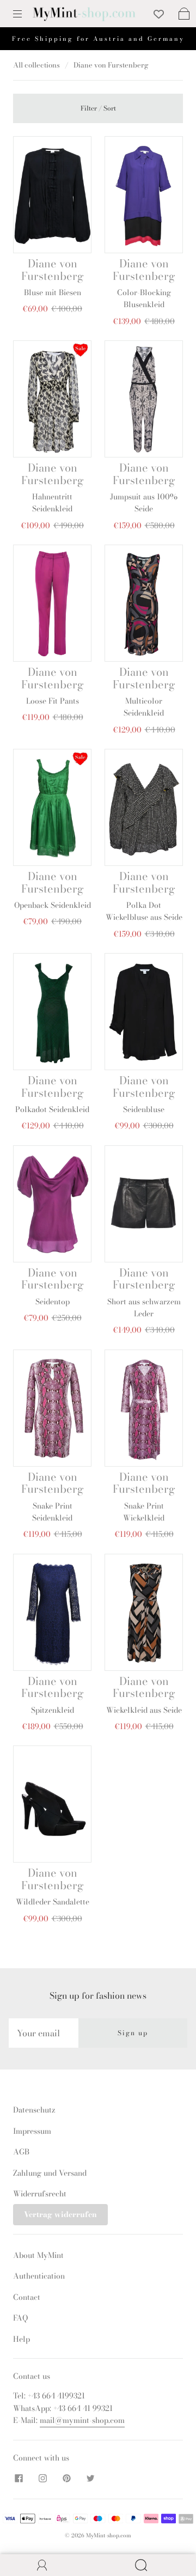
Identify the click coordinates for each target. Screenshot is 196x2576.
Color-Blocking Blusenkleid (144, 298)
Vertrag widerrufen (60, 2214)
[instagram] (42, 2478)
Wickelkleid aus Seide (144, 1710)
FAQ (20, 2318)
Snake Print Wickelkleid (144, 1512)
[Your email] (44, 2033)
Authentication (39, 2276)
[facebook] (19, 2478)
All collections (36, 65)
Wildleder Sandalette (53, 1902)
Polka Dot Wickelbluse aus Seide (144, 911)
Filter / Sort (98, 108)
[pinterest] (66, 2478)
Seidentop (53, 1302)
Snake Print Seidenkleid (52, 1512)
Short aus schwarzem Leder (144, 1308)
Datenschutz (34, 2110)
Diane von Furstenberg (53, 269)
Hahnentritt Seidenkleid (52, 503)
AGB (21, 2152)
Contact (27, 2297)
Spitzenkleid (53, 1710)
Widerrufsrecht (40, 2194)
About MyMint (38, 2255)
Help (22, 2339)
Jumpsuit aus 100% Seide (144, 503)
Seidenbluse (144, 1109)
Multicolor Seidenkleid (144, 707)
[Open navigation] (25, 14)
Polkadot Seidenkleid (52, 1109)
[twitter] (90, 2478)
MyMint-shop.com (109, 2535)
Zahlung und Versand (50, 2173)
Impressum (32, 2131)
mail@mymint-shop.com (82, 2420)
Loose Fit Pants (53, 701)
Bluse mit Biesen (53, 292)
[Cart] (184, 14)
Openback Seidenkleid (53, 905)
